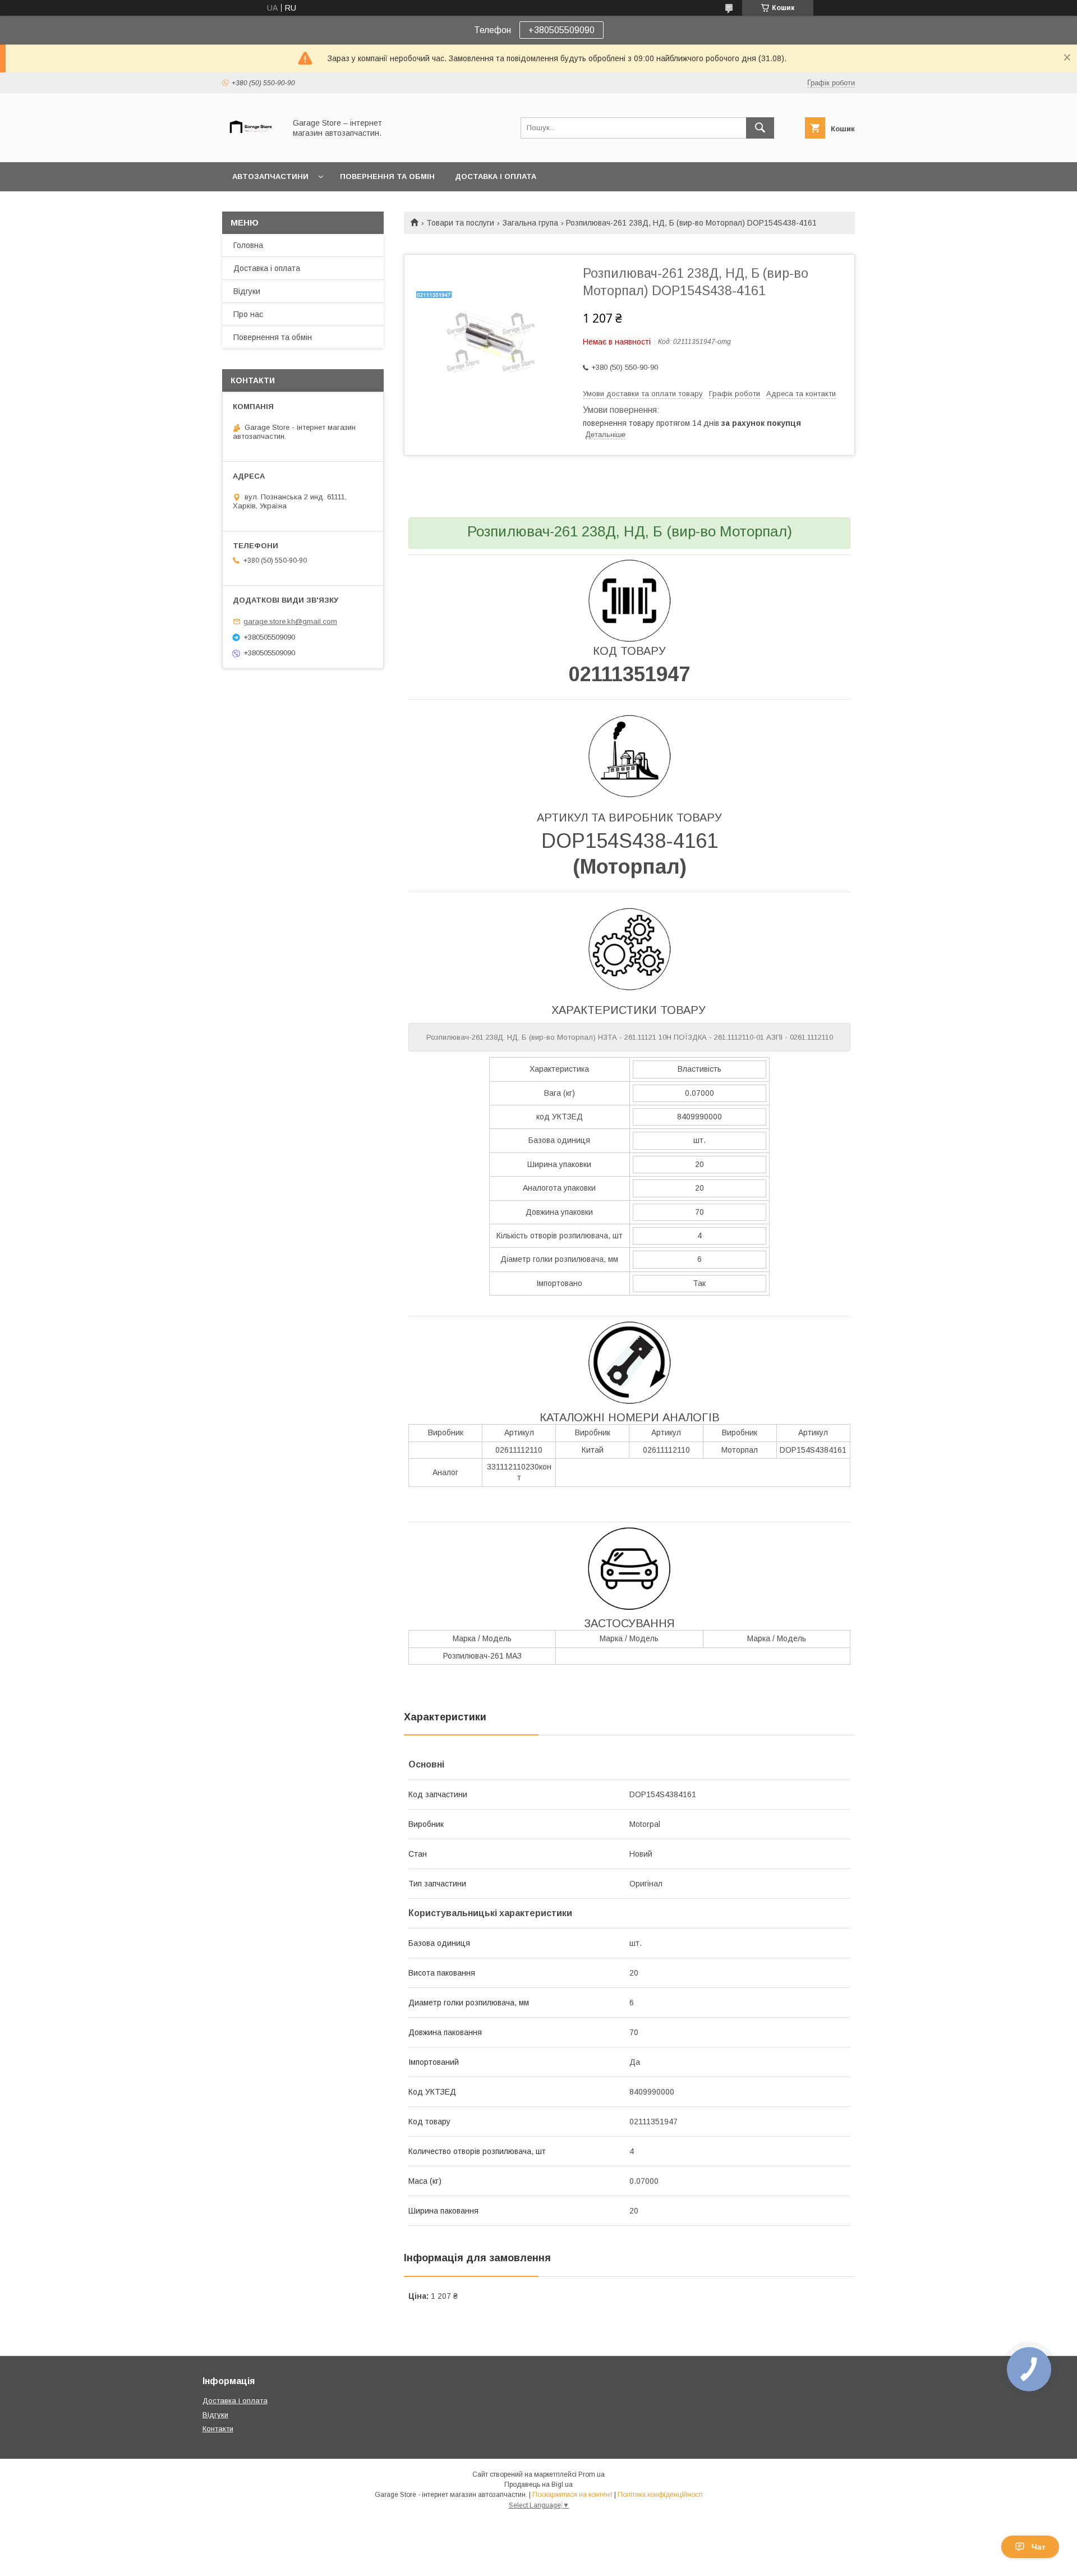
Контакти (218, 2429)
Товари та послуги (460, 223)
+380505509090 (561, 30)
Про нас (248, 314)
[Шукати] (760, 128)
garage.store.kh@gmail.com (290, 621)
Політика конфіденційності (660, 2495)
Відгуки (247, 291)
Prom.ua (592, 2474)
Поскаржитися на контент (572, 2495)
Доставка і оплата (496, 176)
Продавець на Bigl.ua (538, 2485)
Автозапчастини (270, 176)
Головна (248, 245)
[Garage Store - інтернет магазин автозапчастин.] (251, 148)
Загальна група (530, 223)
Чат (1039, 2547)
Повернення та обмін (387, 176)
